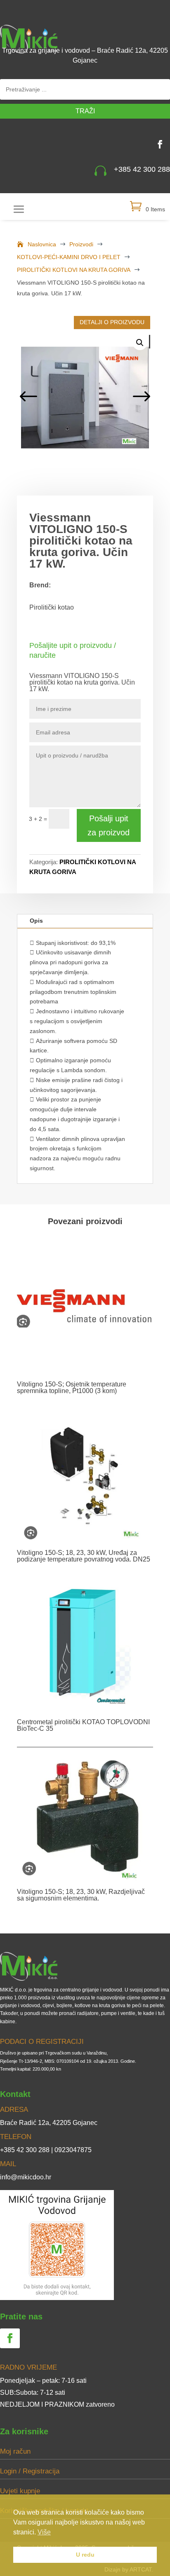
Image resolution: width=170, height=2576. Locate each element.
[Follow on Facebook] (160, 144)
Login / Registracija (30, 2471)
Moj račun (15, 2451)
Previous (29, 397)
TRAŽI (85, 111)
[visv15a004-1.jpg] (85, 397)
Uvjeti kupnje (20, 2491)
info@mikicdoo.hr (26, 2177)
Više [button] (44, 2532)
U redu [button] (85, 2555)
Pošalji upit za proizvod (109, 825)
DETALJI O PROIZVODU (112, 322)
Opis (36, 921)
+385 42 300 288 (142, 169)
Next (141, 397)
